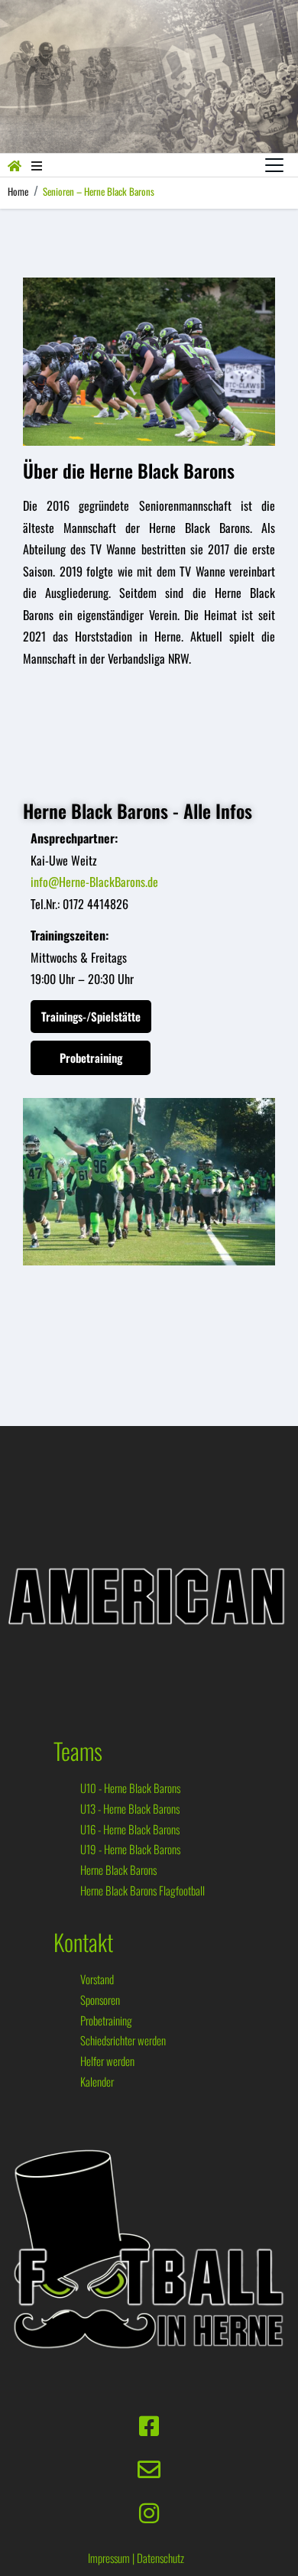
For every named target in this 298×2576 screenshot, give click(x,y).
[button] (37, 165)
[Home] (15, 165)
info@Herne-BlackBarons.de (94, 882)
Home (18, 191)
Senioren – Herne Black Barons (99, 191)
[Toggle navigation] (274, 165)
